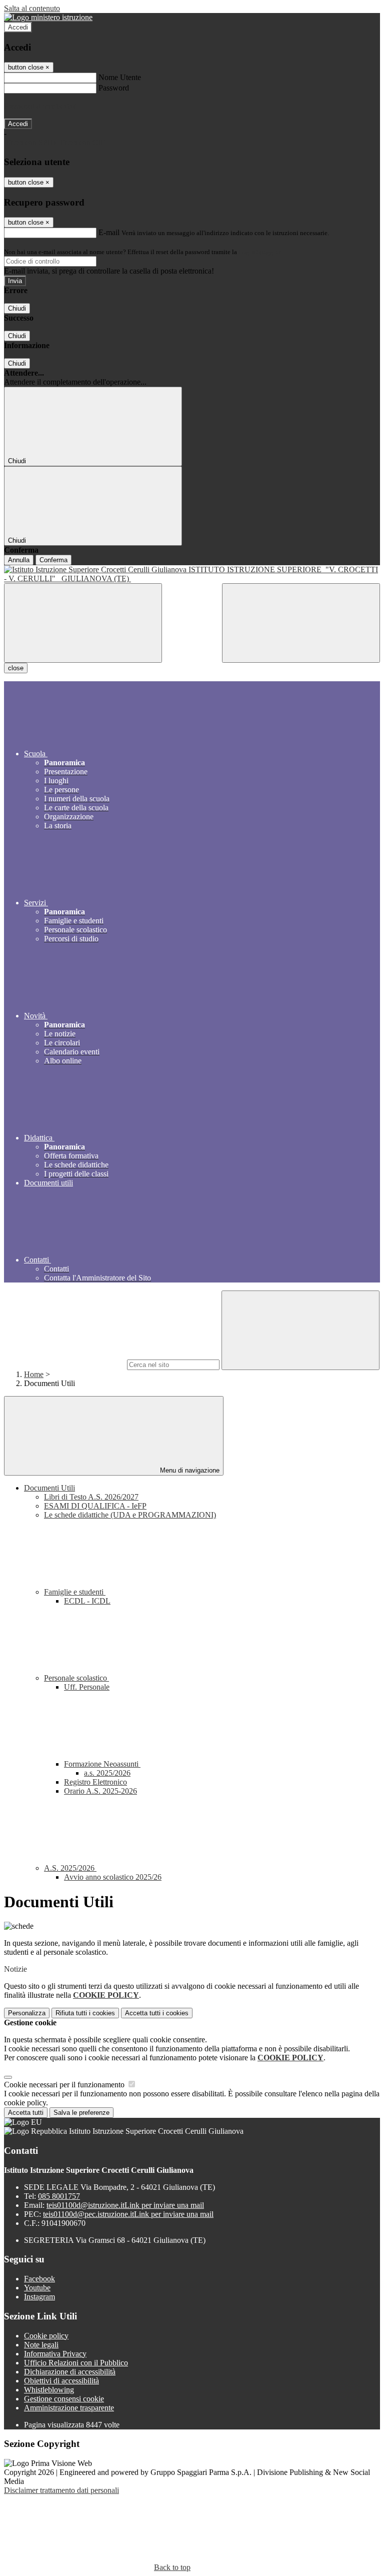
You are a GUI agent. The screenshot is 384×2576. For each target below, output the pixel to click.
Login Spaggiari (260, 252)
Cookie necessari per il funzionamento (65, 2085)
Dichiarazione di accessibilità (70, 2372)
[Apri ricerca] (301, 623)
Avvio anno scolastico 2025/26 (113, 1877)
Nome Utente (120, 77)
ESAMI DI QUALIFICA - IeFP (95, 1506)
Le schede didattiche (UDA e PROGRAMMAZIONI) (130, 1515)
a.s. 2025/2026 (107, 1773)
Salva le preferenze (81, 2113)
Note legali (41, 2345)
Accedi (18, 27)
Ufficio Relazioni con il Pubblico (76, 2363)
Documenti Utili (49, 1488)
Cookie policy (46, 2336)
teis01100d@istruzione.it (125, 2205)
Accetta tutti (157, 2013)
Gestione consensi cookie (64, 2399)
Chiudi (17, 308)
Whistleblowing (49, 2390)
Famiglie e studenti (75, 1592)
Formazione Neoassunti (102, 1764)
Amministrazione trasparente (69, 2408)
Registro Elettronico (95, 1782)
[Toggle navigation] (83, 623)
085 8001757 (59, 2196)
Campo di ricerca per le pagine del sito (64, 1364)
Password (114, 88)
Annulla (19, 560)
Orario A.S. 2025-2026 (100, 1791)
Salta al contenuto (32, 8)
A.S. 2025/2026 (70, 1868)
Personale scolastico (76, 1678)
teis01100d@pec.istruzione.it (128, 2214)
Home (34, 1374)
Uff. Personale (87, 1687)
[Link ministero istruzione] (48, 17)
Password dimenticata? (40, 106)
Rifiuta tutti (85, 2013)
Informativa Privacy (55, 2354)
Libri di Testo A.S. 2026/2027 (91, 1497)
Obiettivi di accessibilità (61, 2381)
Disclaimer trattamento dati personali (61, 2490)
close (16, 668)
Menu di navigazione (189, 1470)
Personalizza (27, 2013)
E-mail (109, 232)
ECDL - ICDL (87, 1601)
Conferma (53, 560)
